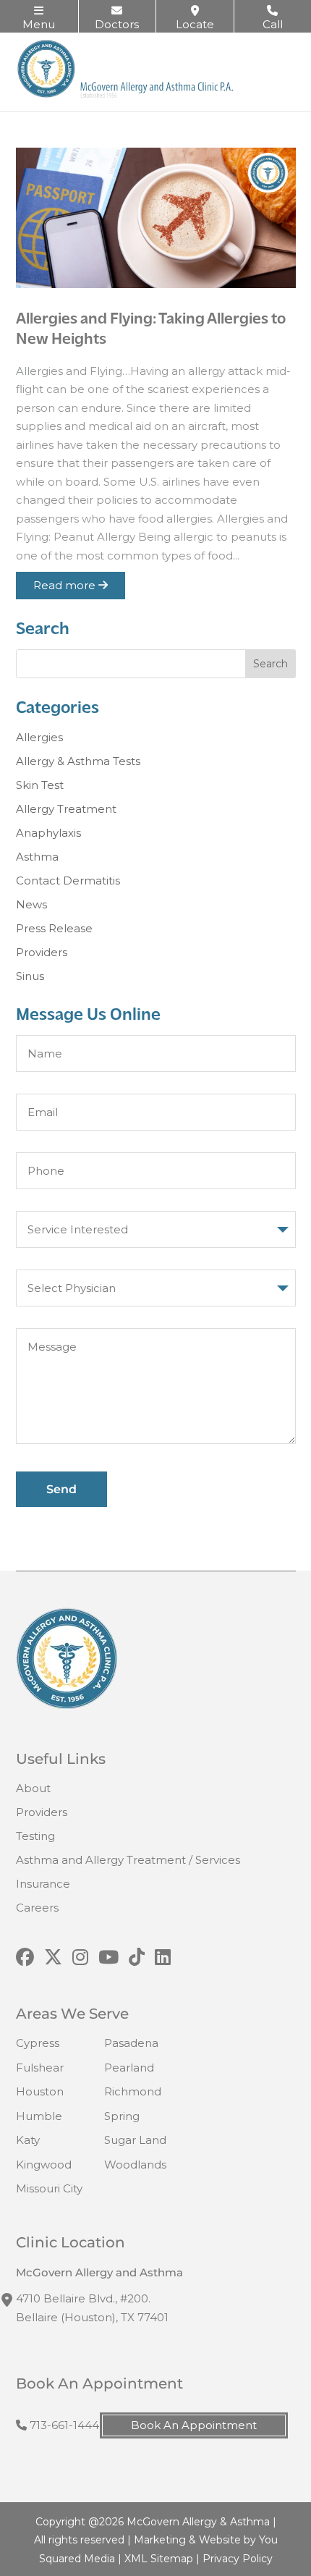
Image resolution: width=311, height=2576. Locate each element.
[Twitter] (53, 1958)
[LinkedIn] (163, 1958)
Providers (42, 952)
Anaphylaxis (48, 833)
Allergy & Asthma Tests (78, 761)
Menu (39, 24)
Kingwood (44, 2165)
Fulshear (40, 2068)
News (31, 904)
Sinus (30, 976)
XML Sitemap (159, 2559)
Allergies (39, 737)
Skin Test (40, 785)
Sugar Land (135, 2140)
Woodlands (135, 2165)
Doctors (117, 24)
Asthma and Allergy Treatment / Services (128, 1860)
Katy (28, 2140)
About (33, 1788)
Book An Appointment (194, 2425)
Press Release (54, 928)
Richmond (133, 2091)
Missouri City (49, 2188)
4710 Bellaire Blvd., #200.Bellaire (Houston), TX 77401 (92, 2308)
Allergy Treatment (66, 809)
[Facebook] (25, 1958)
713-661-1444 (63, 2425)
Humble (39, 2116)
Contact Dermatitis (68, 881)
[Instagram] (80, 1958)
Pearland (129, 2068)
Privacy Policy (238, 2559)
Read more (66, 585)
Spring (122, 2116)
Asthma (37, 857)
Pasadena (131, 2043)
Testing (35, 1836)
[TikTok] (137, 1958)
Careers (37, 1908)
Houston (40, 2091)
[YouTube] (108, 1958)
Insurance (43, 1884)
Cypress (38, 2043)
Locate (195, 24)
